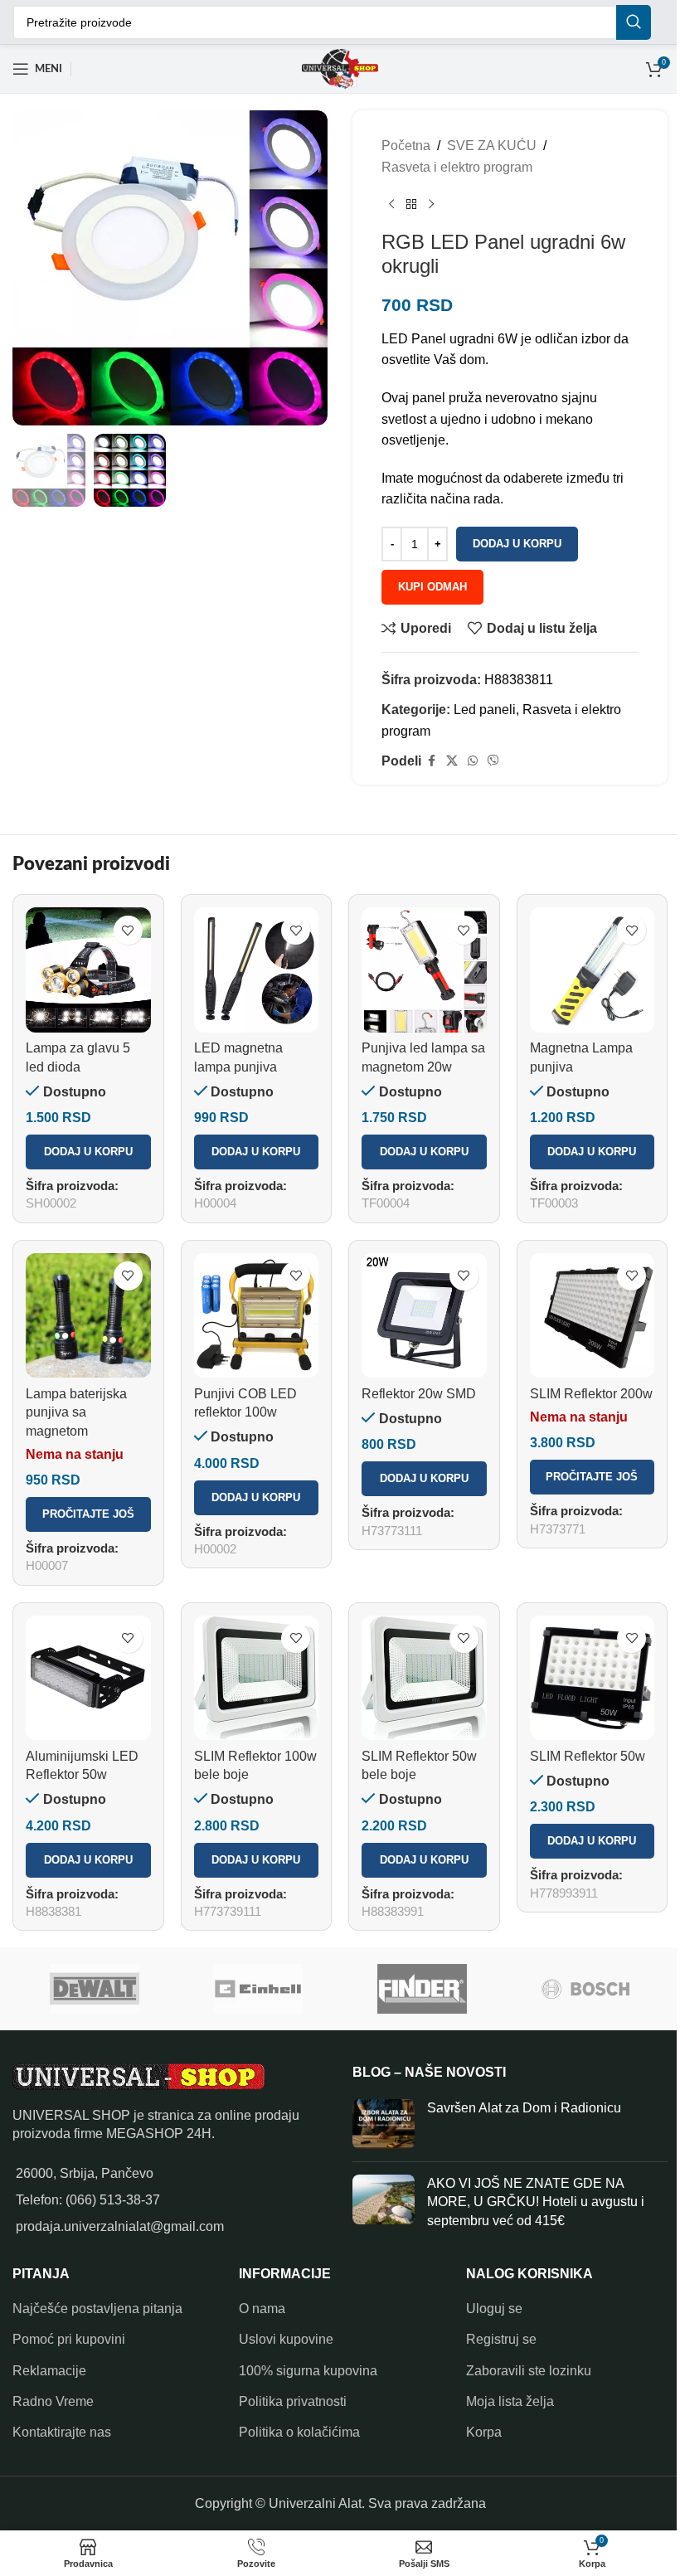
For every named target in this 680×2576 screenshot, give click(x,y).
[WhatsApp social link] (473, 761)
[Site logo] (340, 68)
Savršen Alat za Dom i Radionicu (524, 2108)
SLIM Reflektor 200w (591, 1394)
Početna (406, 146)
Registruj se (501, 2339)
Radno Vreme (53, 2401)
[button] (88, 1152)
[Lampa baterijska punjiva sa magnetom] (88, 1316)
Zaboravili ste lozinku (529, 2371)
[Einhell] (259, 1989)
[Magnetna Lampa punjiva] (593, 970)
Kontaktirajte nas (62, 2432)
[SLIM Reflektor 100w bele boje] (257, 1678)
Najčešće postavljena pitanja (97, 2309)
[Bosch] (586, 1989)
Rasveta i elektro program (457, 167)
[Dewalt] (95, 1989)
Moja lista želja (510, 2401)
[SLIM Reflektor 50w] (593, 1678)
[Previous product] (391, 204)
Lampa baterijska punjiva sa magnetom (76, 1412)
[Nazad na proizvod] (411, 204)
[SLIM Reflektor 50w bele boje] (424, 1678)
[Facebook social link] (431, 761)
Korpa (484, 2432)
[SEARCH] (634, 22)
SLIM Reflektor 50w (588, 1756)
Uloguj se (494, 2309)
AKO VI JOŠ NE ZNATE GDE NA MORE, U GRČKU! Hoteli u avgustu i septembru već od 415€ (536, 2202)
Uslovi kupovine (286, 2339)
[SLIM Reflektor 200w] (593, 1316)
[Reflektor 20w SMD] (424, 1316)
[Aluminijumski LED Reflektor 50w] (88, 1678)
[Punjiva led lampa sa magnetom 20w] (424, 970)
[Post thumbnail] (384, 2124)
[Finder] (422, 1989)
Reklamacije (49, 2371)
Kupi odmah (432, 587)
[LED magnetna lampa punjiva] (257, 970)
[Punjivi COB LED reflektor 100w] (257, 1316)
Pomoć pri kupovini (69, 2339)
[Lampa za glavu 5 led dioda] (88, 970)
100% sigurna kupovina (308, 2371)
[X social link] (452, 761)
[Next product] (431, 204)
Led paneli (485, 710)
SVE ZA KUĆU (492, 146)
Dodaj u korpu (517, 544)
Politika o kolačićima (299, 2432)
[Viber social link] (493, 761)
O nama (262, 2309)
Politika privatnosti (293, 2401)
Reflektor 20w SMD (419, 1394)
